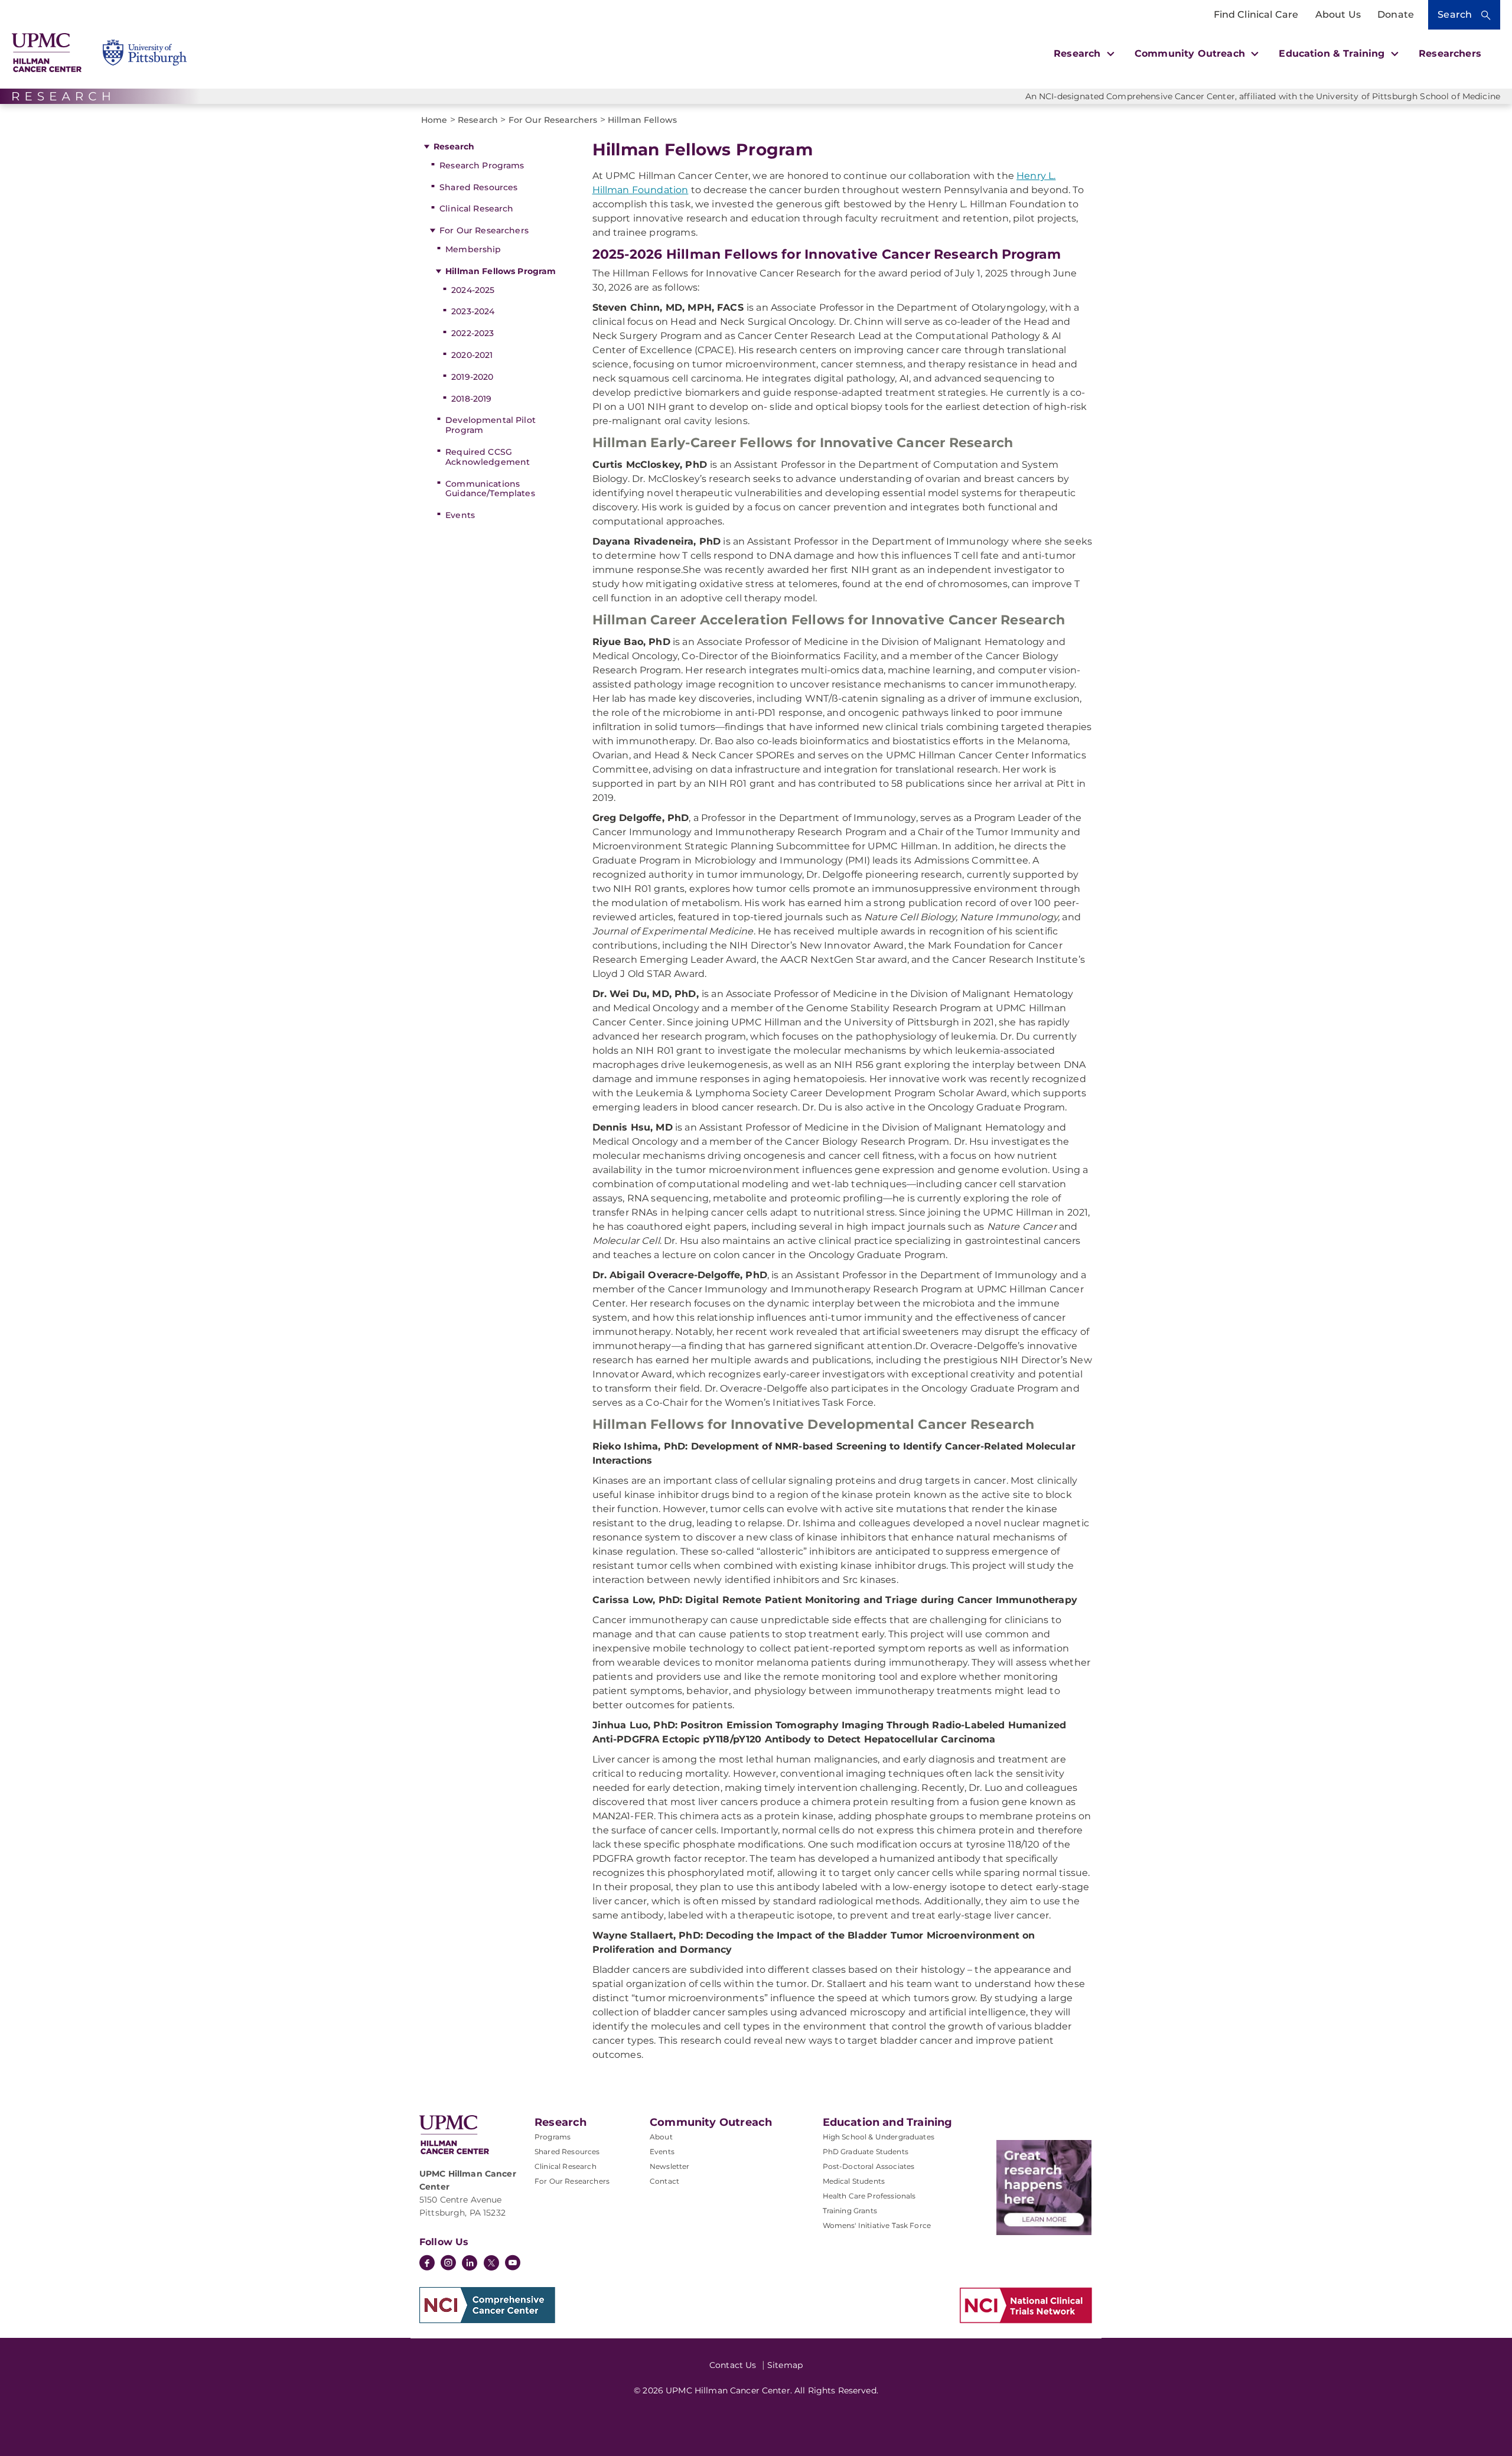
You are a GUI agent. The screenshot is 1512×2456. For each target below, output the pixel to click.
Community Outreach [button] (1191, 53)
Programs (553, 2137)
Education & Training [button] (1333, 53)
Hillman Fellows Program (501, 271)
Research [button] (1078, 53)
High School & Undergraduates (879, 2137)
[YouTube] (513, 2264)
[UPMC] (47, 53)
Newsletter (670, 2166)
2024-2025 (473, 290)
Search (1455, 14)
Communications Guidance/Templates (490, 489)
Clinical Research (476, 209)
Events (460, 515)
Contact (664, 2181)
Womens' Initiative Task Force (877, 2225)
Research (454, 146)
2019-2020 (472, 377)
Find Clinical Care (1256, 14)
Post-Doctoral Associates (869, 2166)
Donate (1396, 14)
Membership (473, 249)
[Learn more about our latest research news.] (1044, 2188)
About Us (1338, 14)
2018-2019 (471, 399)
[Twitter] (491, 2263)
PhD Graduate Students (866, 2152)
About (661, 2137)
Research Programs (482, 165)
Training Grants (850, 2211)
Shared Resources (478, 187)
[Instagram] (448, 2264)
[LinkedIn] (470, 2264)
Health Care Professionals (869, 2196)
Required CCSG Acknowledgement (488, 457)
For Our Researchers (484, 230)
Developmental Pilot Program (491, 425)
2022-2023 (472, 333)
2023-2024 (473, 311)
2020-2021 (472, 355)
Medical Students (854, 2181)
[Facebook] (427, 2264)
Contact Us (733, 2365)
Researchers (1450, 53)
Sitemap (785, 2365)
